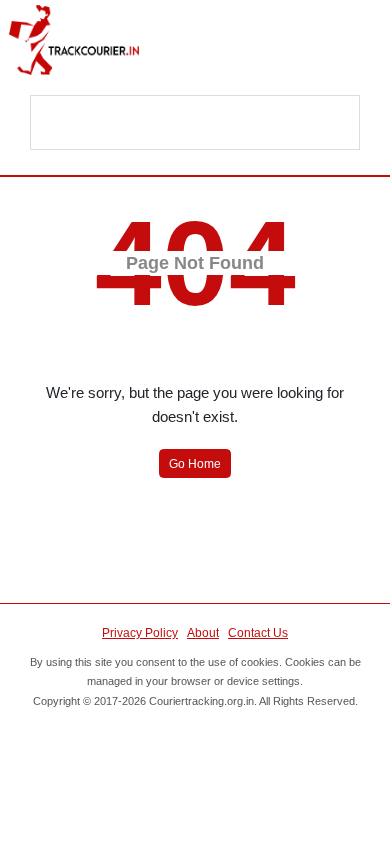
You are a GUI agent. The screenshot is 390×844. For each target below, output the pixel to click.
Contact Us (258, 633)
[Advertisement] (196, 123)
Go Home (195, 464)
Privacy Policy (140, 633)
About (203, 633)
